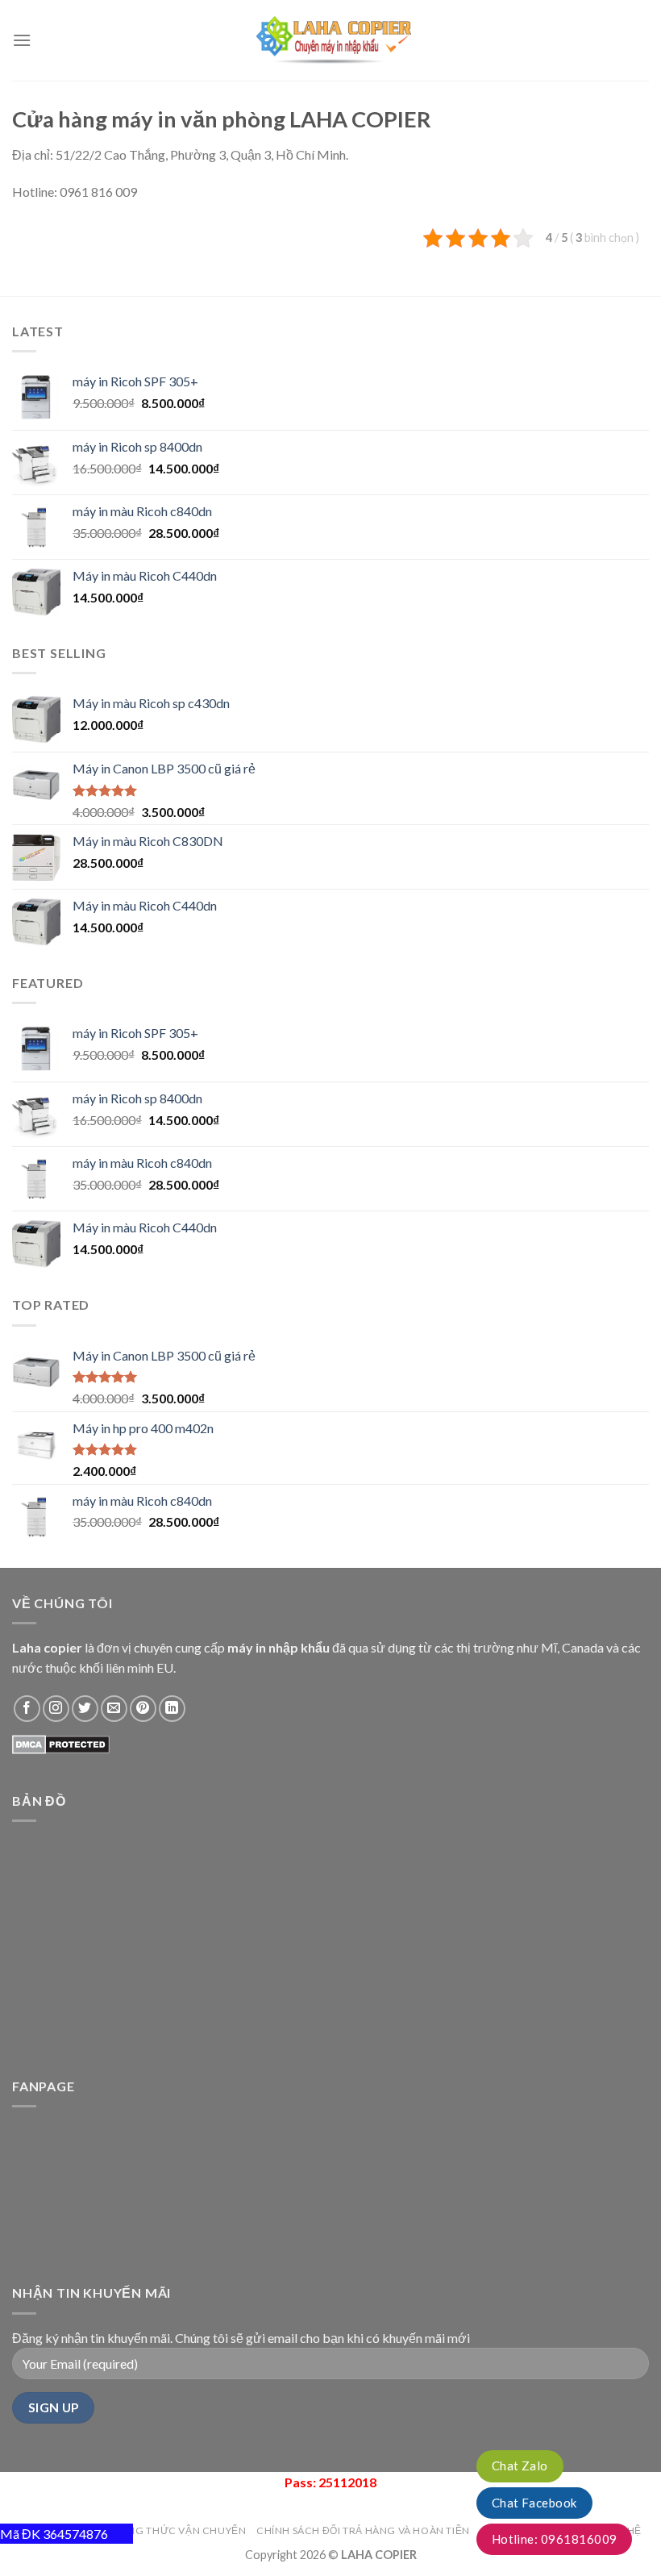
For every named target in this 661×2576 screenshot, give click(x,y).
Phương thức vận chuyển (171, 2530)
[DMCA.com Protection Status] (61, 1742)
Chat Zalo (520, 2466)
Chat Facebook (534, 2503)
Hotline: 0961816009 (555, 2539)
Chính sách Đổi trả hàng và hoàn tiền (363, 2530)
